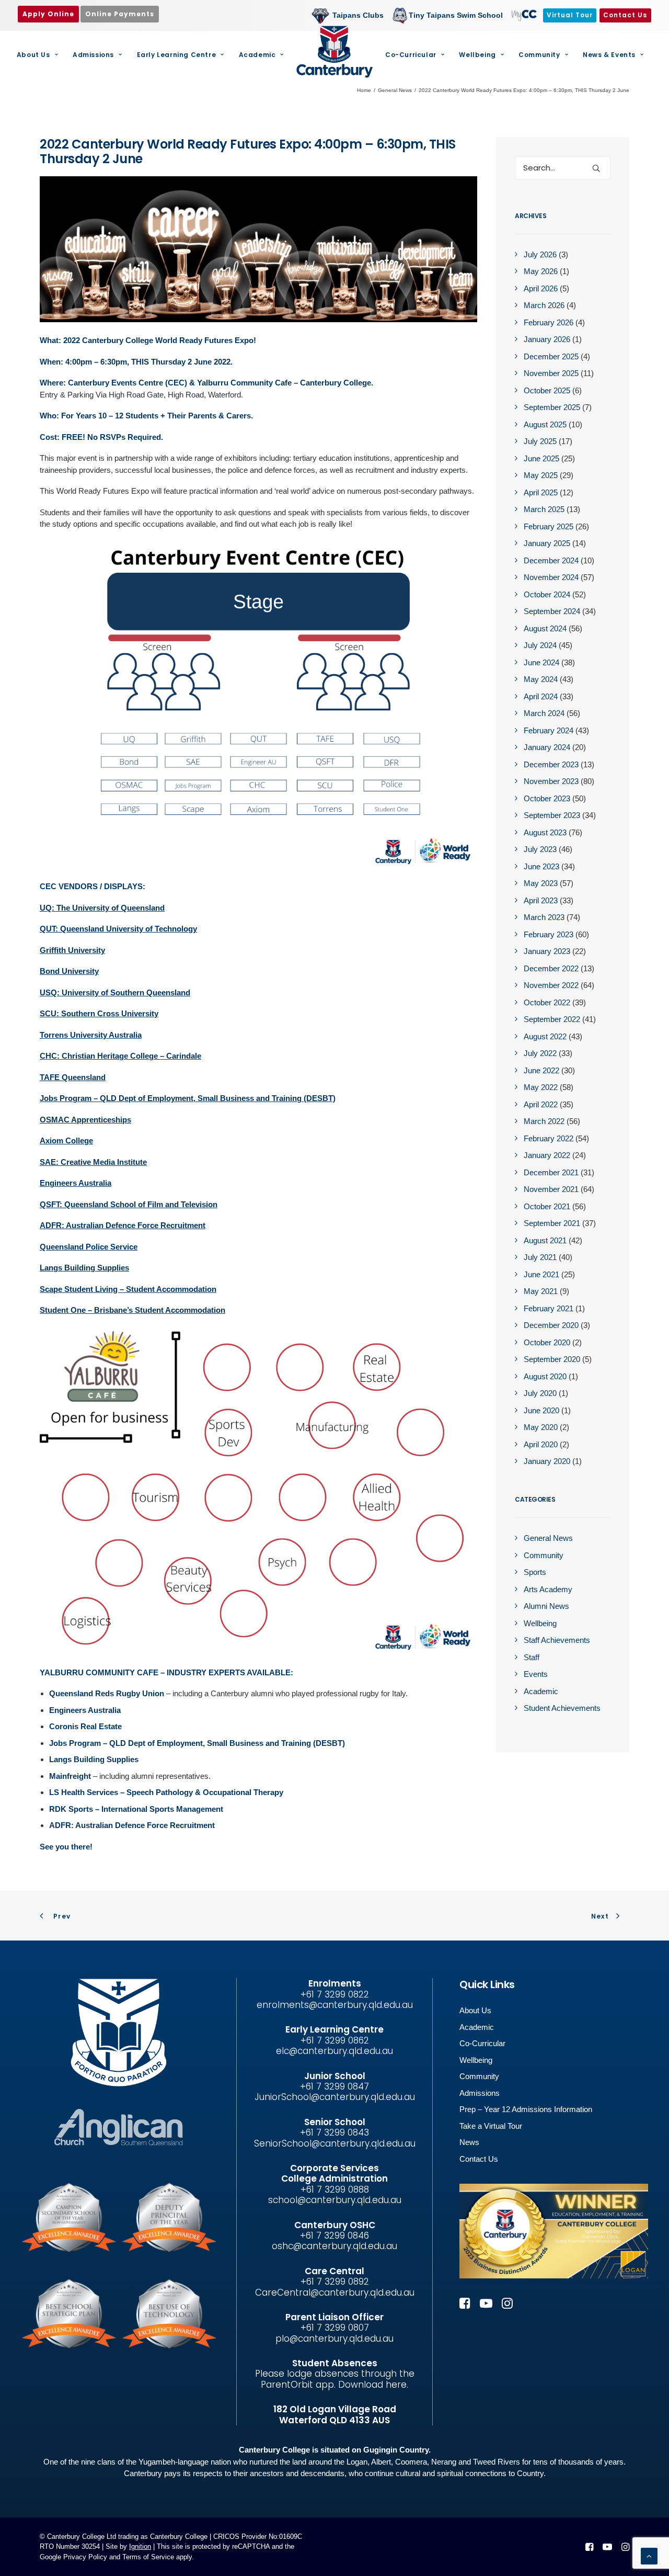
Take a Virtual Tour (491, 2126)
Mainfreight (70, 1776)
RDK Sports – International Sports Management (136, 1809)
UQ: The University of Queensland (102, 908)
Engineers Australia (76, 1183)
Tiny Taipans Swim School (456, 15)
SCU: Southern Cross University (99, 1013)
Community (539, 55)
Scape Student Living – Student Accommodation (128, 1289)
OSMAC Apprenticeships (85, 1120)
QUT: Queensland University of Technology (118, 929)
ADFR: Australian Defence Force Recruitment (123, 1225)
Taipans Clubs (358, 15)
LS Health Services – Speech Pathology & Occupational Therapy (166, 1792)
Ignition (140, 2546)
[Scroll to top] (649, 2555)
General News (395, 90)
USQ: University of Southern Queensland (115, 992)
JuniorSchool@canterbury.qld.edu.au (335, 2097)
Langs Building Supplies (84, 1268)
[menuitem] (350, 15)
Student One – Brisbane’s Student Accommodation (132, 1310)
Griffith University (72, 950)
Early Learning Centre (177, 55)
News (469, 2142)
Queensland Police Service (89, 1247)
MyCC (523, 15)
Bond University (69, 971)
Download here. (373, 2385)
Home (364, 90)
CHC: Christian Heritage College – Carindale (120, 1056)
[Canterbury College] (334, 52)
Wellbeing (477, 55)
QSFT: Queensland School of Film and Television (129, 1204)
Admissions (93, 55)
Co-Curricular (411, 55)
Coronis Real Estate (85, 1726)
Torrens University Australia (91, 1035)
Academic (257, 55)
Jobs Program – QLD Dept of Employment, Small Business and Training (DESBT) (188, 1098)
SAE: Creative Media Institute (93, 1162)
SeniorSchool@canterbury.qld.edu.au (335, 2143)
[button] (596, 168)
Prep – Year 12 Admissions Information (526, 2109)
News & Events (609, 55)
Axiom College (66, 1141)
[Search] (563, 168)
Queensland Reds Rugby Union (107, 1693)
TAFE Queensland (73, 1077)
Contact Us (479, 2159)
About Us (33, 55)
